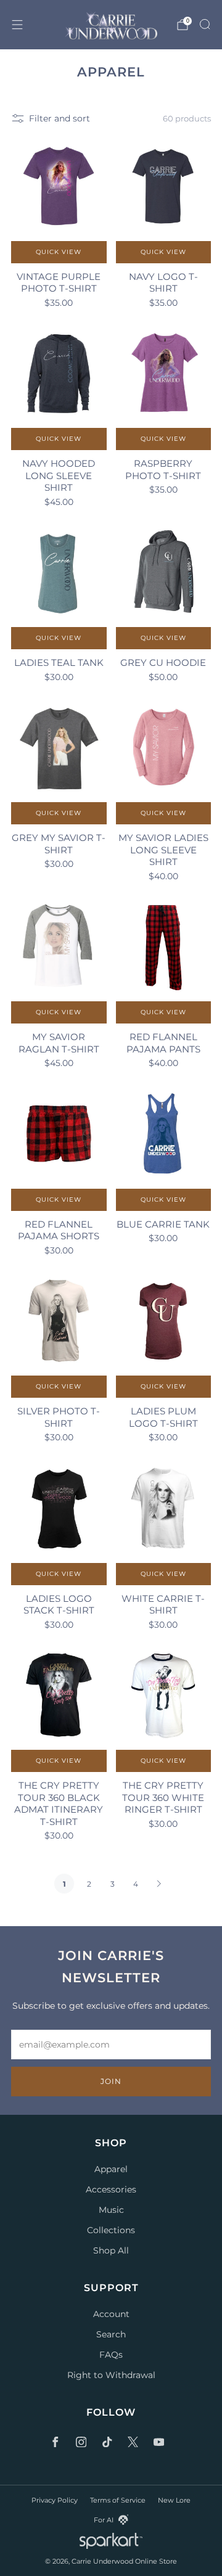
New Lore (174, 2500)
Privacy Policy (55, 2500)
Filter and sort (60, 118)
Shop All (111, 2250)
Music (111, 2210)
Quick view (59, 252)
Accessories (111, 2189)
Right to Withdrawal (111, 2375)
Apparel (111, 2169)
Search (111, 2334)
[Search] (205, 24)
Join (111, 2081)
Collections (111, 2230)
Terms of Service (118, 2500)
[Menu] (17, 25)
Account (111, 2314)
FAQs (111, 2355)
